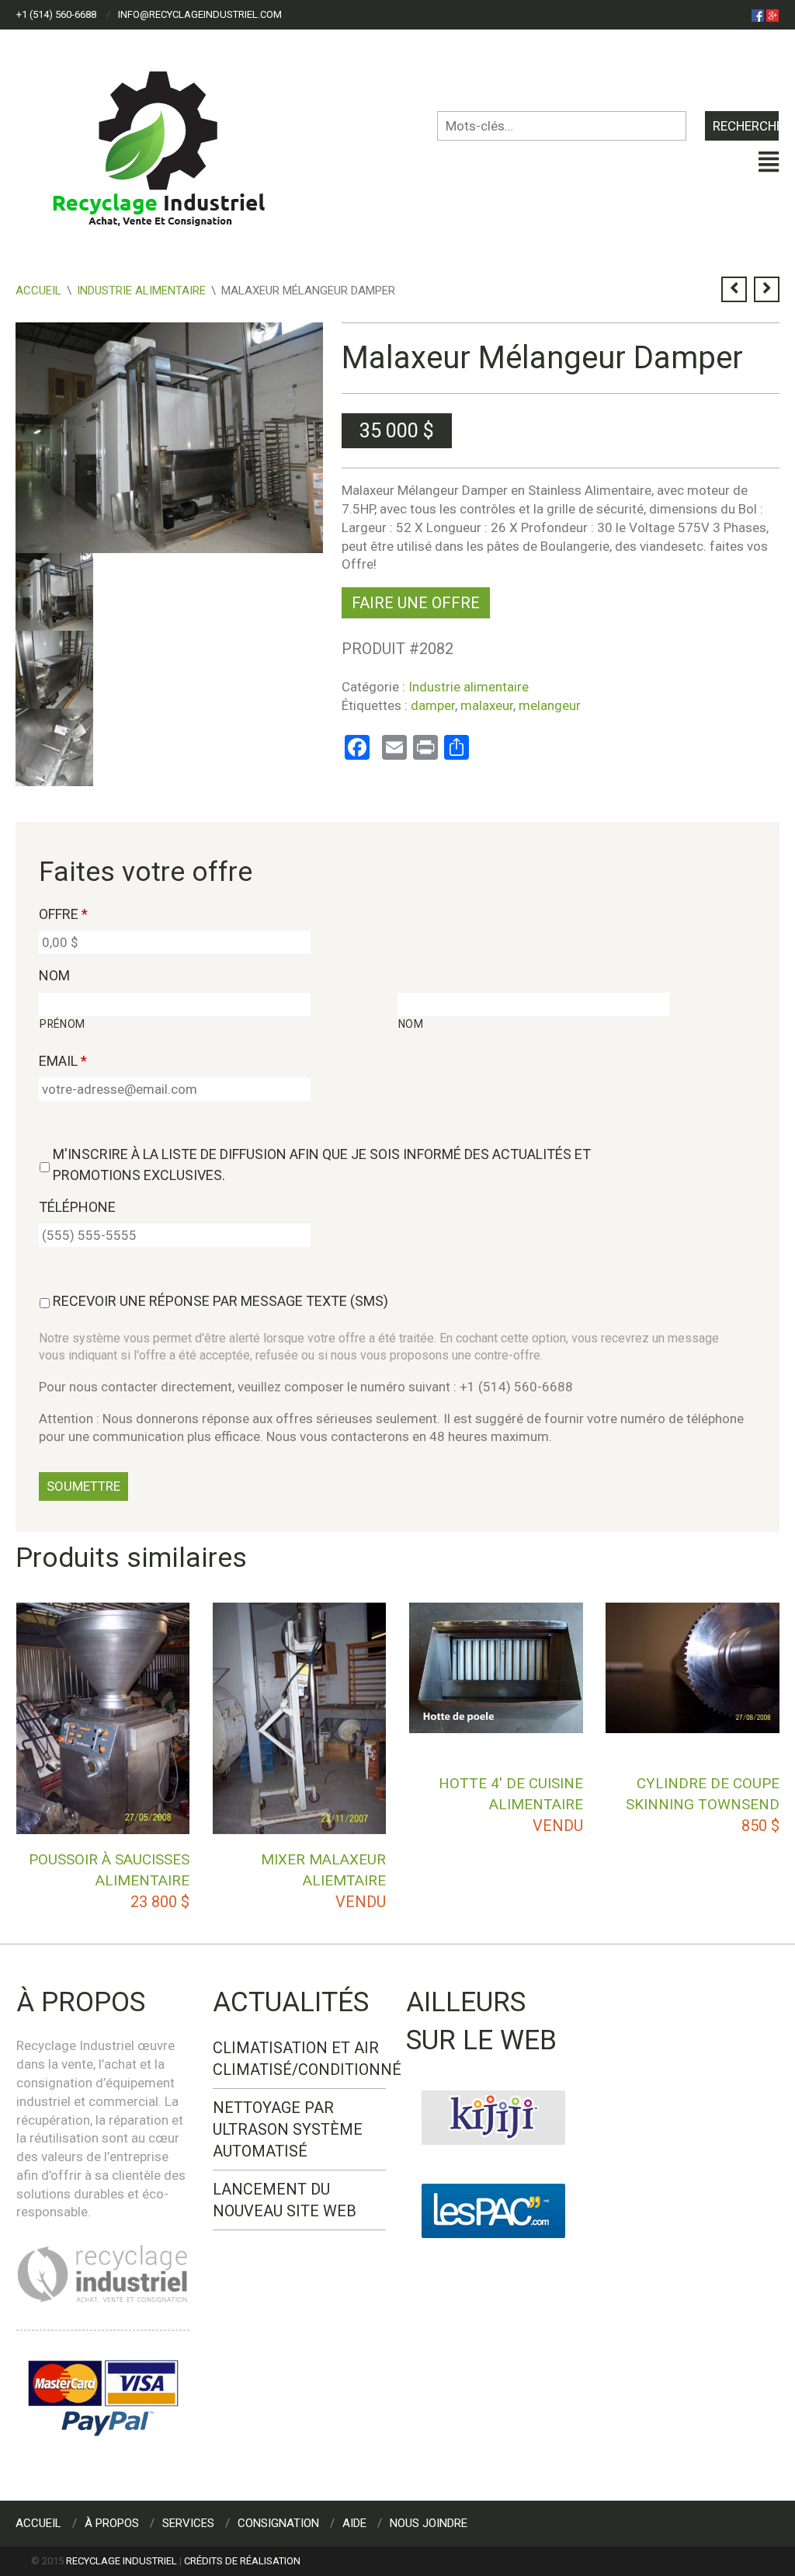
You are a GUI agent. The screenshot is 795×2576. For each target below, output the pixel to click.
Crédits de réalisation (242, 2561)
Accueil (38, 291)
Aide (354, 2523)
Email (63, 1061)
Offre (63, 914)
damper (433, 705)
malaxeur (487, 705)
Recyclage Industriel (122, 2561)
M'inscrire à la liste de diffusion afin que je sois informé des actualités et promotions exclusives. (322, 1164)
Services (188, 2523)
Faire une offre (416, 603)
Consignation (278, 2523)
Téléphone (77, 1207)
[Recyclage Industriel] (172, 141)
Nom (54, 975)
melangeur (550, 705)
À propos (112, 2523)
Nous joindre (429, 2523)
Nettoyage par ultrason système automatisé (288, 2129)
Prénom (62, 1024)
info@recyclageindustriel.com (200, 14)
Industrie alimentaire (141, 291)
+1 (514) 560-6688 (56, 14)
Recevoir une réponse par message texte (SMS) (220, 1301)
